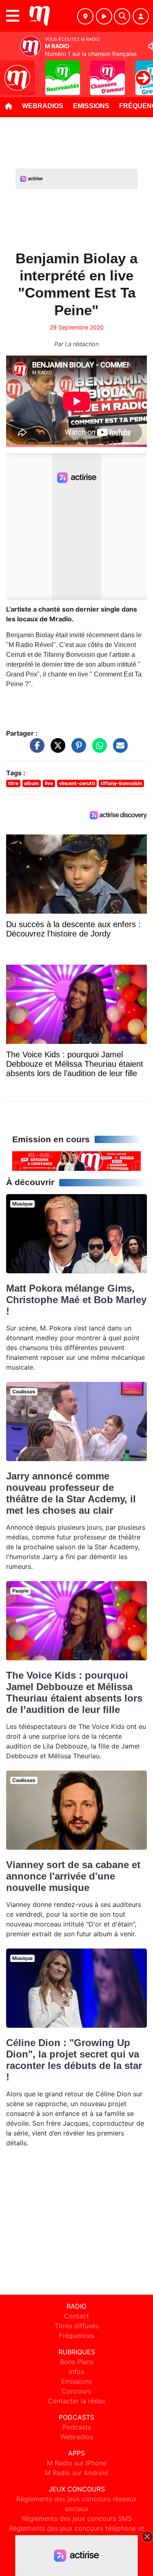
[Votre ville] (85, 16)
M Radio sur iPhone (77, 2463)
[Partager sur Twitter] (56, 750)
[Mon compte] (141, 16)
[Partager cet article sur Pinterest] (77, 750)
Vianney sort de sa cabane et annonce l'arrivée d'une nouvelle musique (73, 1876)
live (49, 783)
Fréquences (76, 2336)
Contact (76, 2316)
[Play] (11, 72)
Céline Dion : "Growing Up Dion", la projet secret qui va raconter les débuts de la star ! (74, 2060)
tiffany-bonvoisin (121, 783)
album (31, 783)
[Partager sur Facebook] (35, 750)
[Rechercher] (122, 16)
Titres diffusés (77, 2326)
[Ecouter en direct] (104, 16)
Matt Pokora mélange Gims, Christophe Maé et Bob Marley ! (76, 1300)
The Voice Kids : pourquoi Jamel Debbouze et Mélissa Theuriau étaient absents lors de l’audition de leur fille (74, 1692)
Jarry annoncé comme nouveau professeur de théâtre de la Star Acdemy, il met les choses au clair (71, 1493)
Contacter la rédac (77, 2401)
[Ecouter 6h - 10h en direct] (76, 1160)
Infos (76, 2371)
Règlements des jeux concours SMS (77, 2518)
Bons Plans (77, 2362)
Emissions (91, 106)
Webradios (43, 106)
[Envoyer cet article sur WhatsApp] (98, 750)
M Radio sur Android (76, 2473)
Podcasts (77, 2427)
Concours (76, 2391)
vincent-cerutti (77, 783)
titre (13, 783)
